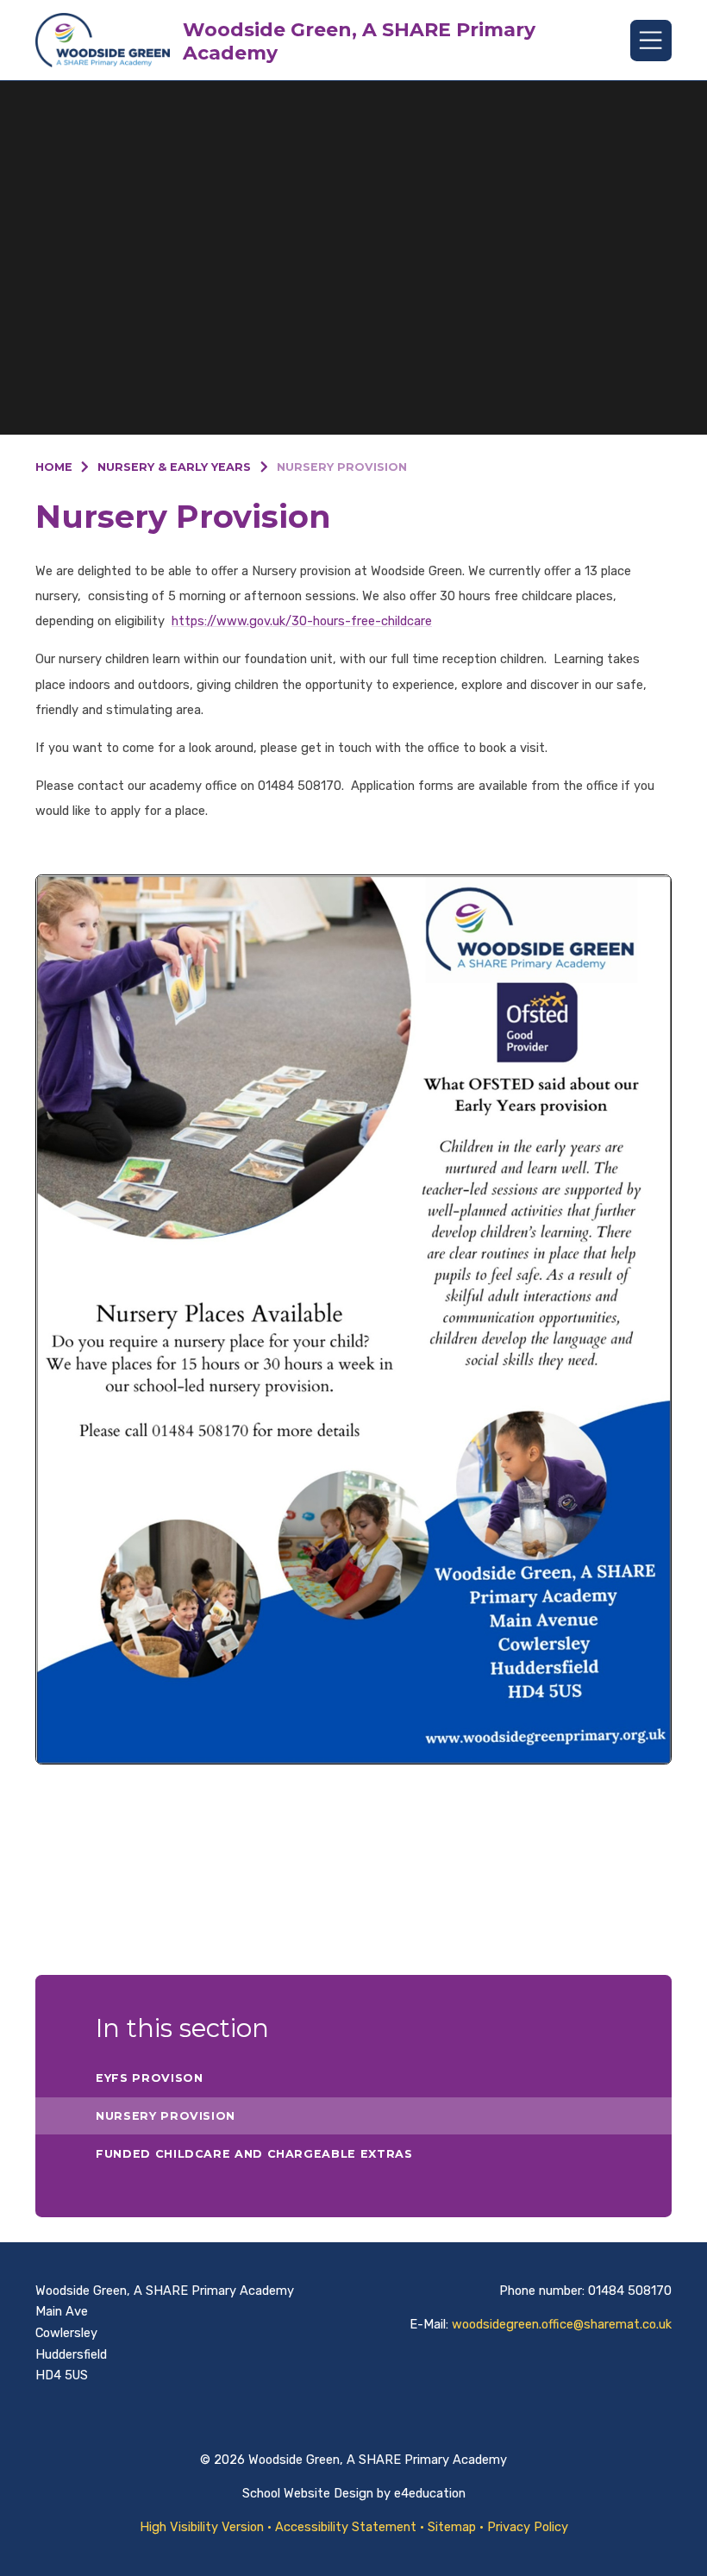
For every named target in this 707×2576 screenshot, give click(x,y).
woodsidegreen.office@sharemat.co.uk (562, 2324)
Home (54, 467)
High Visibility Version (202, 2527)
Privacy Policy (528, 2527)
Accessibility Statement (346, 2527)
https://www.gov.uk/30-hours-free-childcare (302, 621)
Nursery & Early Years (174, 467)
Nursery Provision (342, 467)
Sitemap (452, 2527)
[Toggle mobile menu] (651, 41)
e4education (430, 2493)
